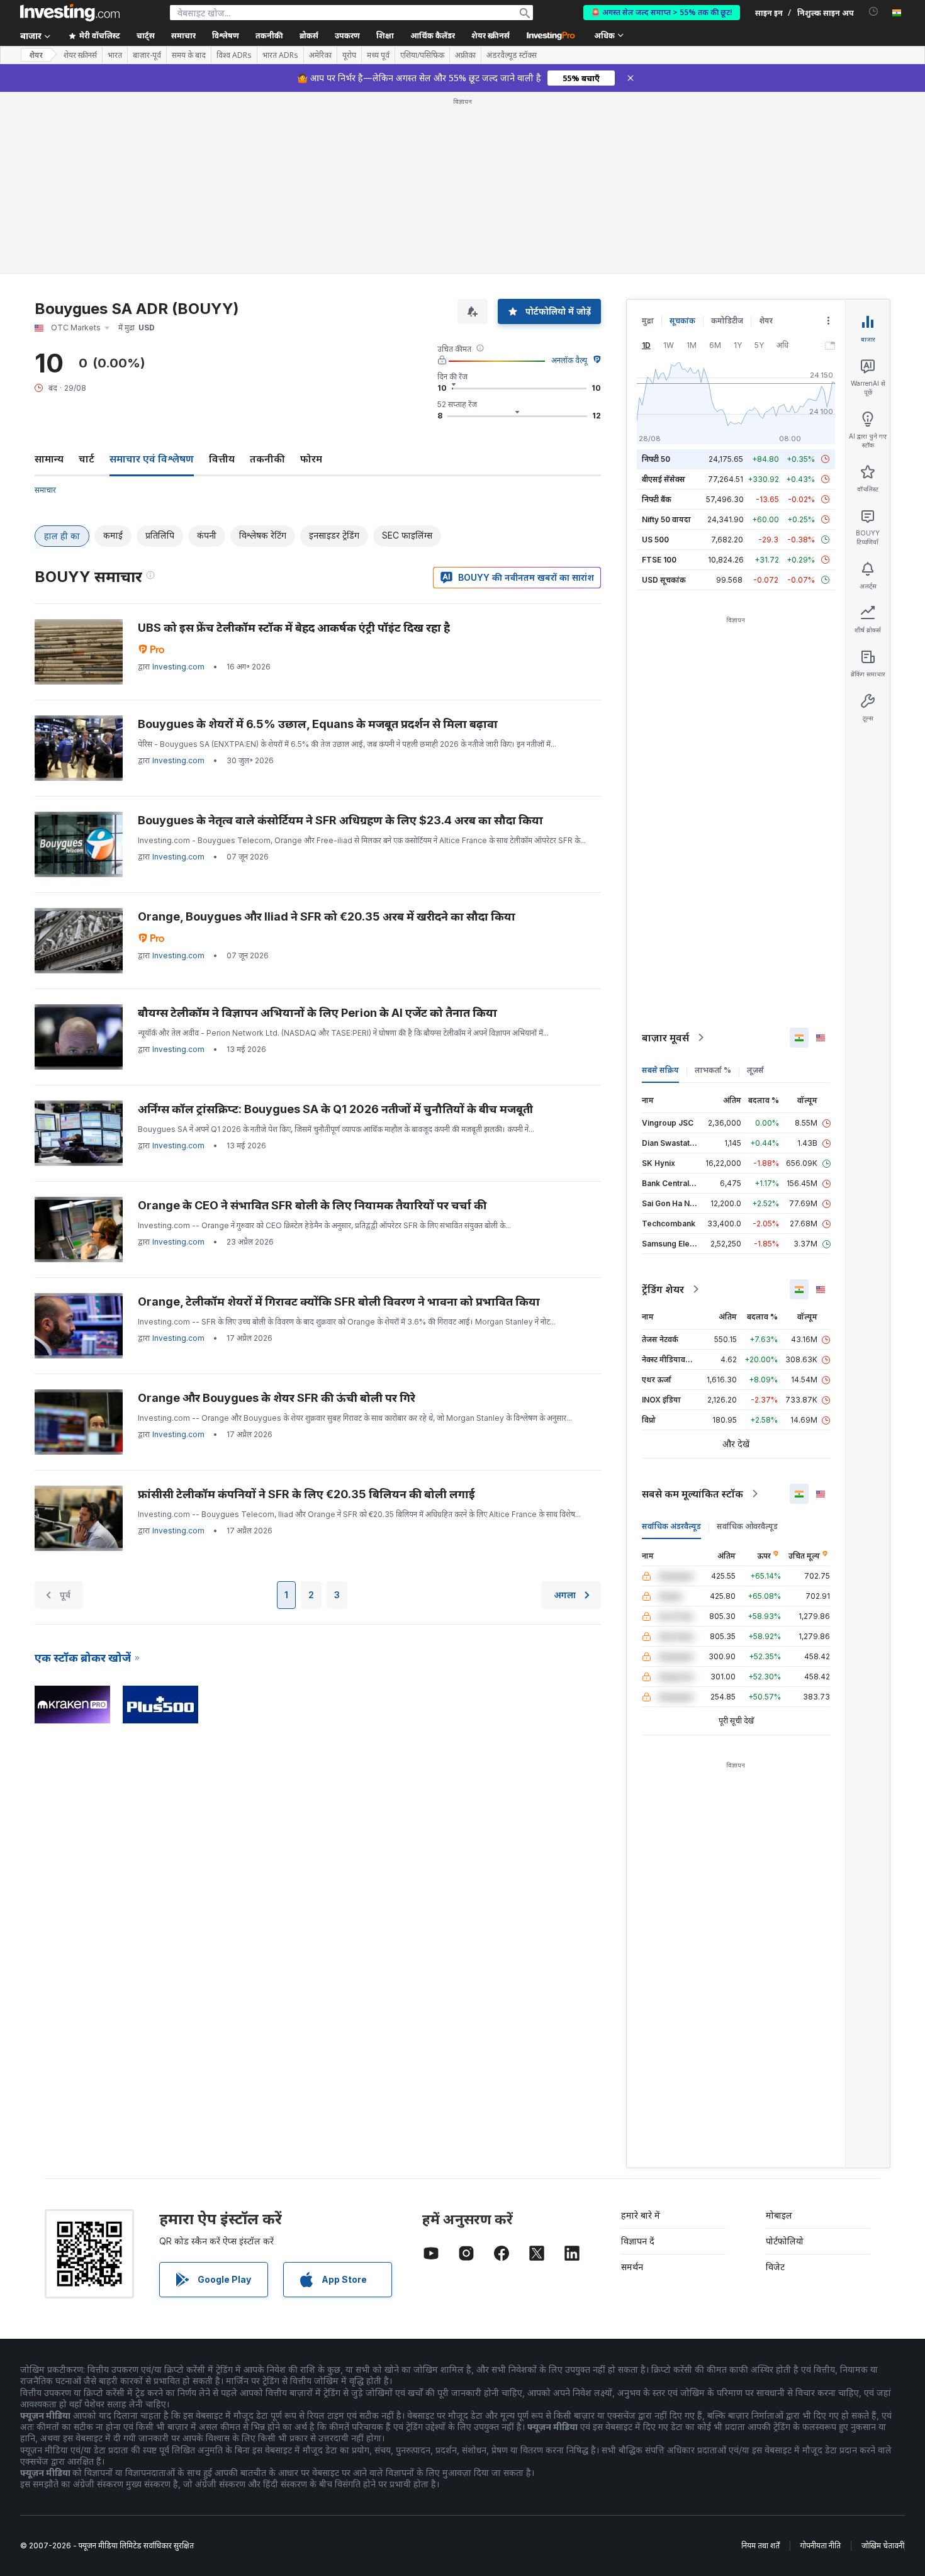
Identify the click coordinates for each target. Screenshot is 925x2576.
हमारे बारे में (641, 2215)
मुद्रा (648, 321)
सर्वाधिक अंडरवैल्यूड (671, 1526)
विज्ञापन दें (638, 2241)
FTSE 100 (659, 560)
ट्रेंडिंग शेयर (663, 1289)
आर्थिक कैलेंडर (433, 36)
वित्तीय (222, 459)
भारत (115, 55)
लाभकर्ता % (713, 1070)
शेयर (36, 55)
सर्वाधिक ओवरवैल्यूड (747, 1526)
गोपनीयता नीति (821, 2545)
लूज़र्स (755, 1070)
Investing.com (178, 667)
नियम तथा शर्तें (760, 2545)
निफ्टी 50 (656, 459)
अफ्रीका (465, 55)
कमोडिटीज (727, 321)
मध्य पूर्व (378, 55)
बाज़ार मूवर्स (665, 1038)
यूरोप (349, 55)
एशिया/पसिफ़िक (422, 55)
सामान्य (49, 459)
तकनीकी (267, 459)
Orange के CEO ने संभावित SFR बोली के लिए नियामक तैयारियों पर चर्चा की (312, 1205)
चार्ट (87, 459)
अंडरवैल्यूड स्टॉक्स (512, 55)
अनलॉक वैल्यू (569, 360)
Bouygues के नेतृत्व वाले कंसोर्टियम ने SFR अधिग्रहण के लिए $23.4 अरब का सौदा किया (340, 820)
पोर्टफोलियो (785, 2241)
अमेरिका (320, 55)
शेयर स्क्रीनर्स (491, 36)
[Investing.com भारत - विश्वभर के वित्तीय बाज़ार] (70, 13)
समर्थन (632, 2267)
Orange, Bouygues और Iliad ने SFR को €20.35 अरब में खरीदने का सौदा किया (327, 916)
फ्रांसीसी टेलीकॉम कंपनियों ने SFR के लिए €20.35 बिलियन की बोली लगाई (306, 1494)
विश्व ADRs (234, 55)
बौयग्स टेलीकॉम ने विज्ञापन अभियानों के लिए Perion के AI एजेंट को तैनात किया (317, 1013)
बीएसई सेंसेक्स (664, 479)
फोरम (311, 459)
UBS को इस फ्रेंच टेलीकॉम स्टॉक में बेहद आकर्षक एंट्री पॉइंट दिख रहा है (294, 628)
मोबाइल (779, 2215)
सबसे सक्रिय (660, 1070)
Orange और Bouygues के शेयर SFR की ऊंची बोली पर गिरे (277, 1398)
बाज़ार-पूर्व (147, 55)
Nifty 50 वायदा (666, 519)
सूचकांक (682, 321)
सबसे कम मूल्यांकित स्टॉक (692, 1494)
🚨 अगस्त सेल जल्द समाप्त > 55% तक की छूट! (662, 12)
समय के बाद (189, 55)
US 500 (655, 540)
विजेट (775, 2267)
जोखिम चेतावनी (883, 2545)
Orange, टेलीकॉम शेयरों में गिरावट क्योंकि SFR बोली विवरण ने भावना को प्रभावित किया (339, 1302)
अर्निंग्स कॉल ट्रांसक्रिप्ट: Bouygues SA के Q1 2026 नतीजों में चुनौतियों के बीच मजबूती (335, 1109)
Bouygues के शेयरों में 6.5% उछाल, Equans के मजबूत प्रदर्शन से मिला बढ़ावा (318, 724)
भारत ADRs (280, 55)
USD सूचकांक (664, 580)
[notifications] (874, 12)
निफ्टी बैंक (657, 499)
